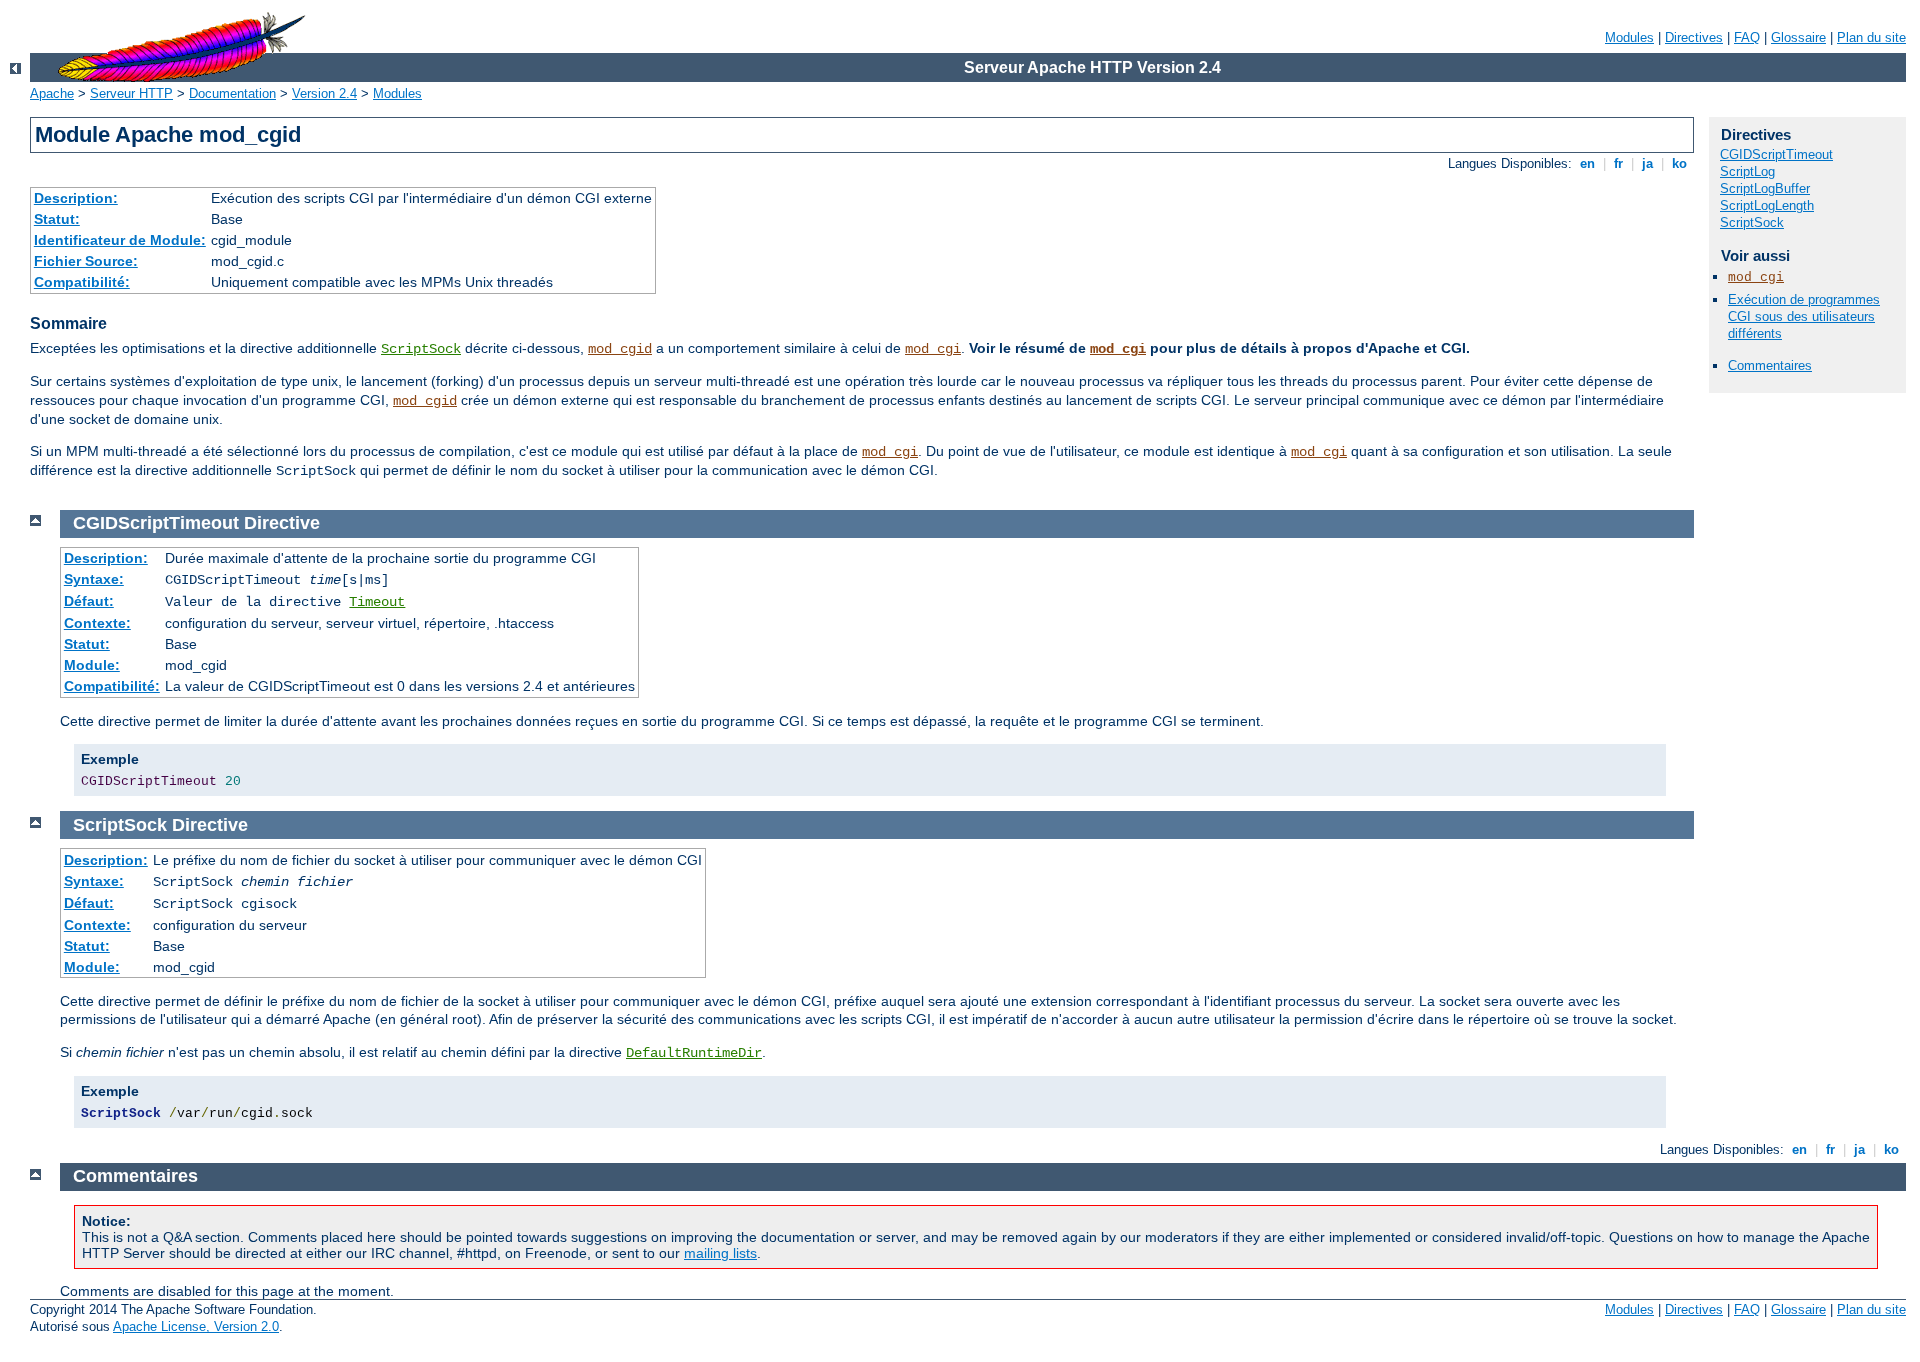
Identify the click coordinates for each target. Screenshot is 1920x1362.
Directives (1694, 37)
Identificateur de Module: (120, 240)
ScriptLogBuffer (1765, 188)
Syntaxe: (94, 579)
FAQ (1747, 37)
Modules (1629, 37)
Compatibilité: (82, 282)
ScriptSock (421, 349)
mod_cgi (933, 349)
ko (1679, 163)
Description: (76, 198)
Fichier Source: (86, 261)
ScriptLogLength (1767, 205)
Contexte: (97, 623)
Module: (92, 665)
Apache (52, 93)
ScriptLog (1747, 171)
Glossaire (1798, 37)
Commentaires (1770, 365)
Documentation (232, 93)
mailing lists (720, 1253)
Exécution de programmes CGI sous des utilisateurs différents (1804, 316)
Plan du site (1871, 37)
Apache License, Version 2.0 (196, 1326)
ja (1647, 163)
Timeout (377, 602)
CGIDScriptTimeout (1776, 154)
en (1587, 163)
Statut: (57, 219)
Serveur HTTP (131, 93)
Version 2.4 (324, 93)
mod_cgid (620, 349)
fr (1618, 163)
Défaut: (89, 601)
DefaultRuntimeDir (694, 1053)
